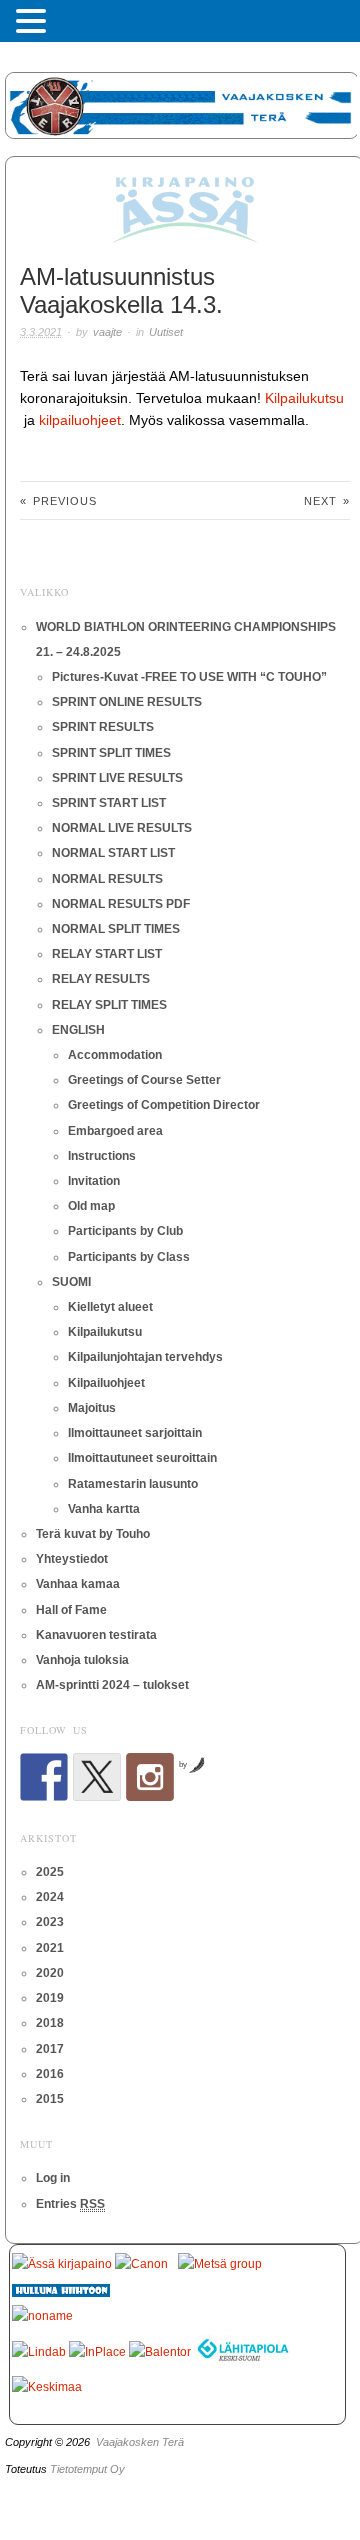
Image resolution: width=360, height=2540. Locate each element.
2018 (50, 2023)
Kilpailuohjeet (106, 1383)
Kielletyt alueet (110, 1307)
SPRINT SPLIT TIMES (111, 753)
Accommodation (115, 1055)
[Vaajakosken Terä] (182, 102)
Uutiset (166, 332)
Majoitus (92, 1408)
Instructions (102, 1156)
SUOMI (71, 1282)
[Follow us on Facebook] (44, 1777)
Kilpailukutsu (304, 398)
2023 (50, 1922)
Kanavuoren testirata (96, 1635)
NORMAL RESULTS (107, 879)
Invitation (94, 1181)
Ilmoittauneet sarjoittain (135, 1433)
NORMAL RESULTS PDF (121, 904)
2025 (50, 1872)
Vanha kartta (104, 1509)
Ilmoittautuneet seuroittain (142, 1458)
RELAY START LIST (107, 954)
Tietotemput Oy (87, 2469)
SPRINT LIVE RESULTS (117, 778)
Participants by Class (129, 1257)
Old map (91, 1206)
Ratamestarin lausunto (133, 1484)
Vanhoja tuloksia (82, 1660)
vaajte (107, 332)
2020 (50, 1973)
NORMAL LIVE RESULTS (122, 828)
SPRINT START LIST (109, 803)
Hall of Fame (71, 1610)
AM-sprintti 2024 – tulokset (112, 1685)
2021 (50, 1948)
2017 (50, 2049)
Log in (53, 2178)
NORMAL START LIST (113, 853)
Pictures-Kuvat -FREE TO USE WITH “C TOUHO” (189, 677)
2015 (50, 2099)
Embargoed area (115, 1131)
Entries (70, 2204)
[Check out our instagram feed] (150, 1777)
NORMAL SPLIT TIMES (116, 929)
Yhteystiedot (72, 1559)
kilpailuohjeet (80, 420)
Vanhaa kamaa (78, 1584)
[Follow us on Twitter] (97, 1777)
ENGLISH (78, 1030)
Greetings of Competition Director (164, 1105)
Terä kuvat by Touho (93, 1534)
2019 (50, 1998)
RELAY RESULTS (101, 979)
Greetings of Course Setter (144, 1080)
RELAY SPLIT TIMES (109, 1005)
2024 (50, 1897)
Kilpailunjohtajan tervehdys (145, 1357)
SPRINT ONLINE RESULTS (127, 702)
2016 (50, 2074)
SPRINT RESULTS (103, 727)
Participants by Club (125, 1231)
